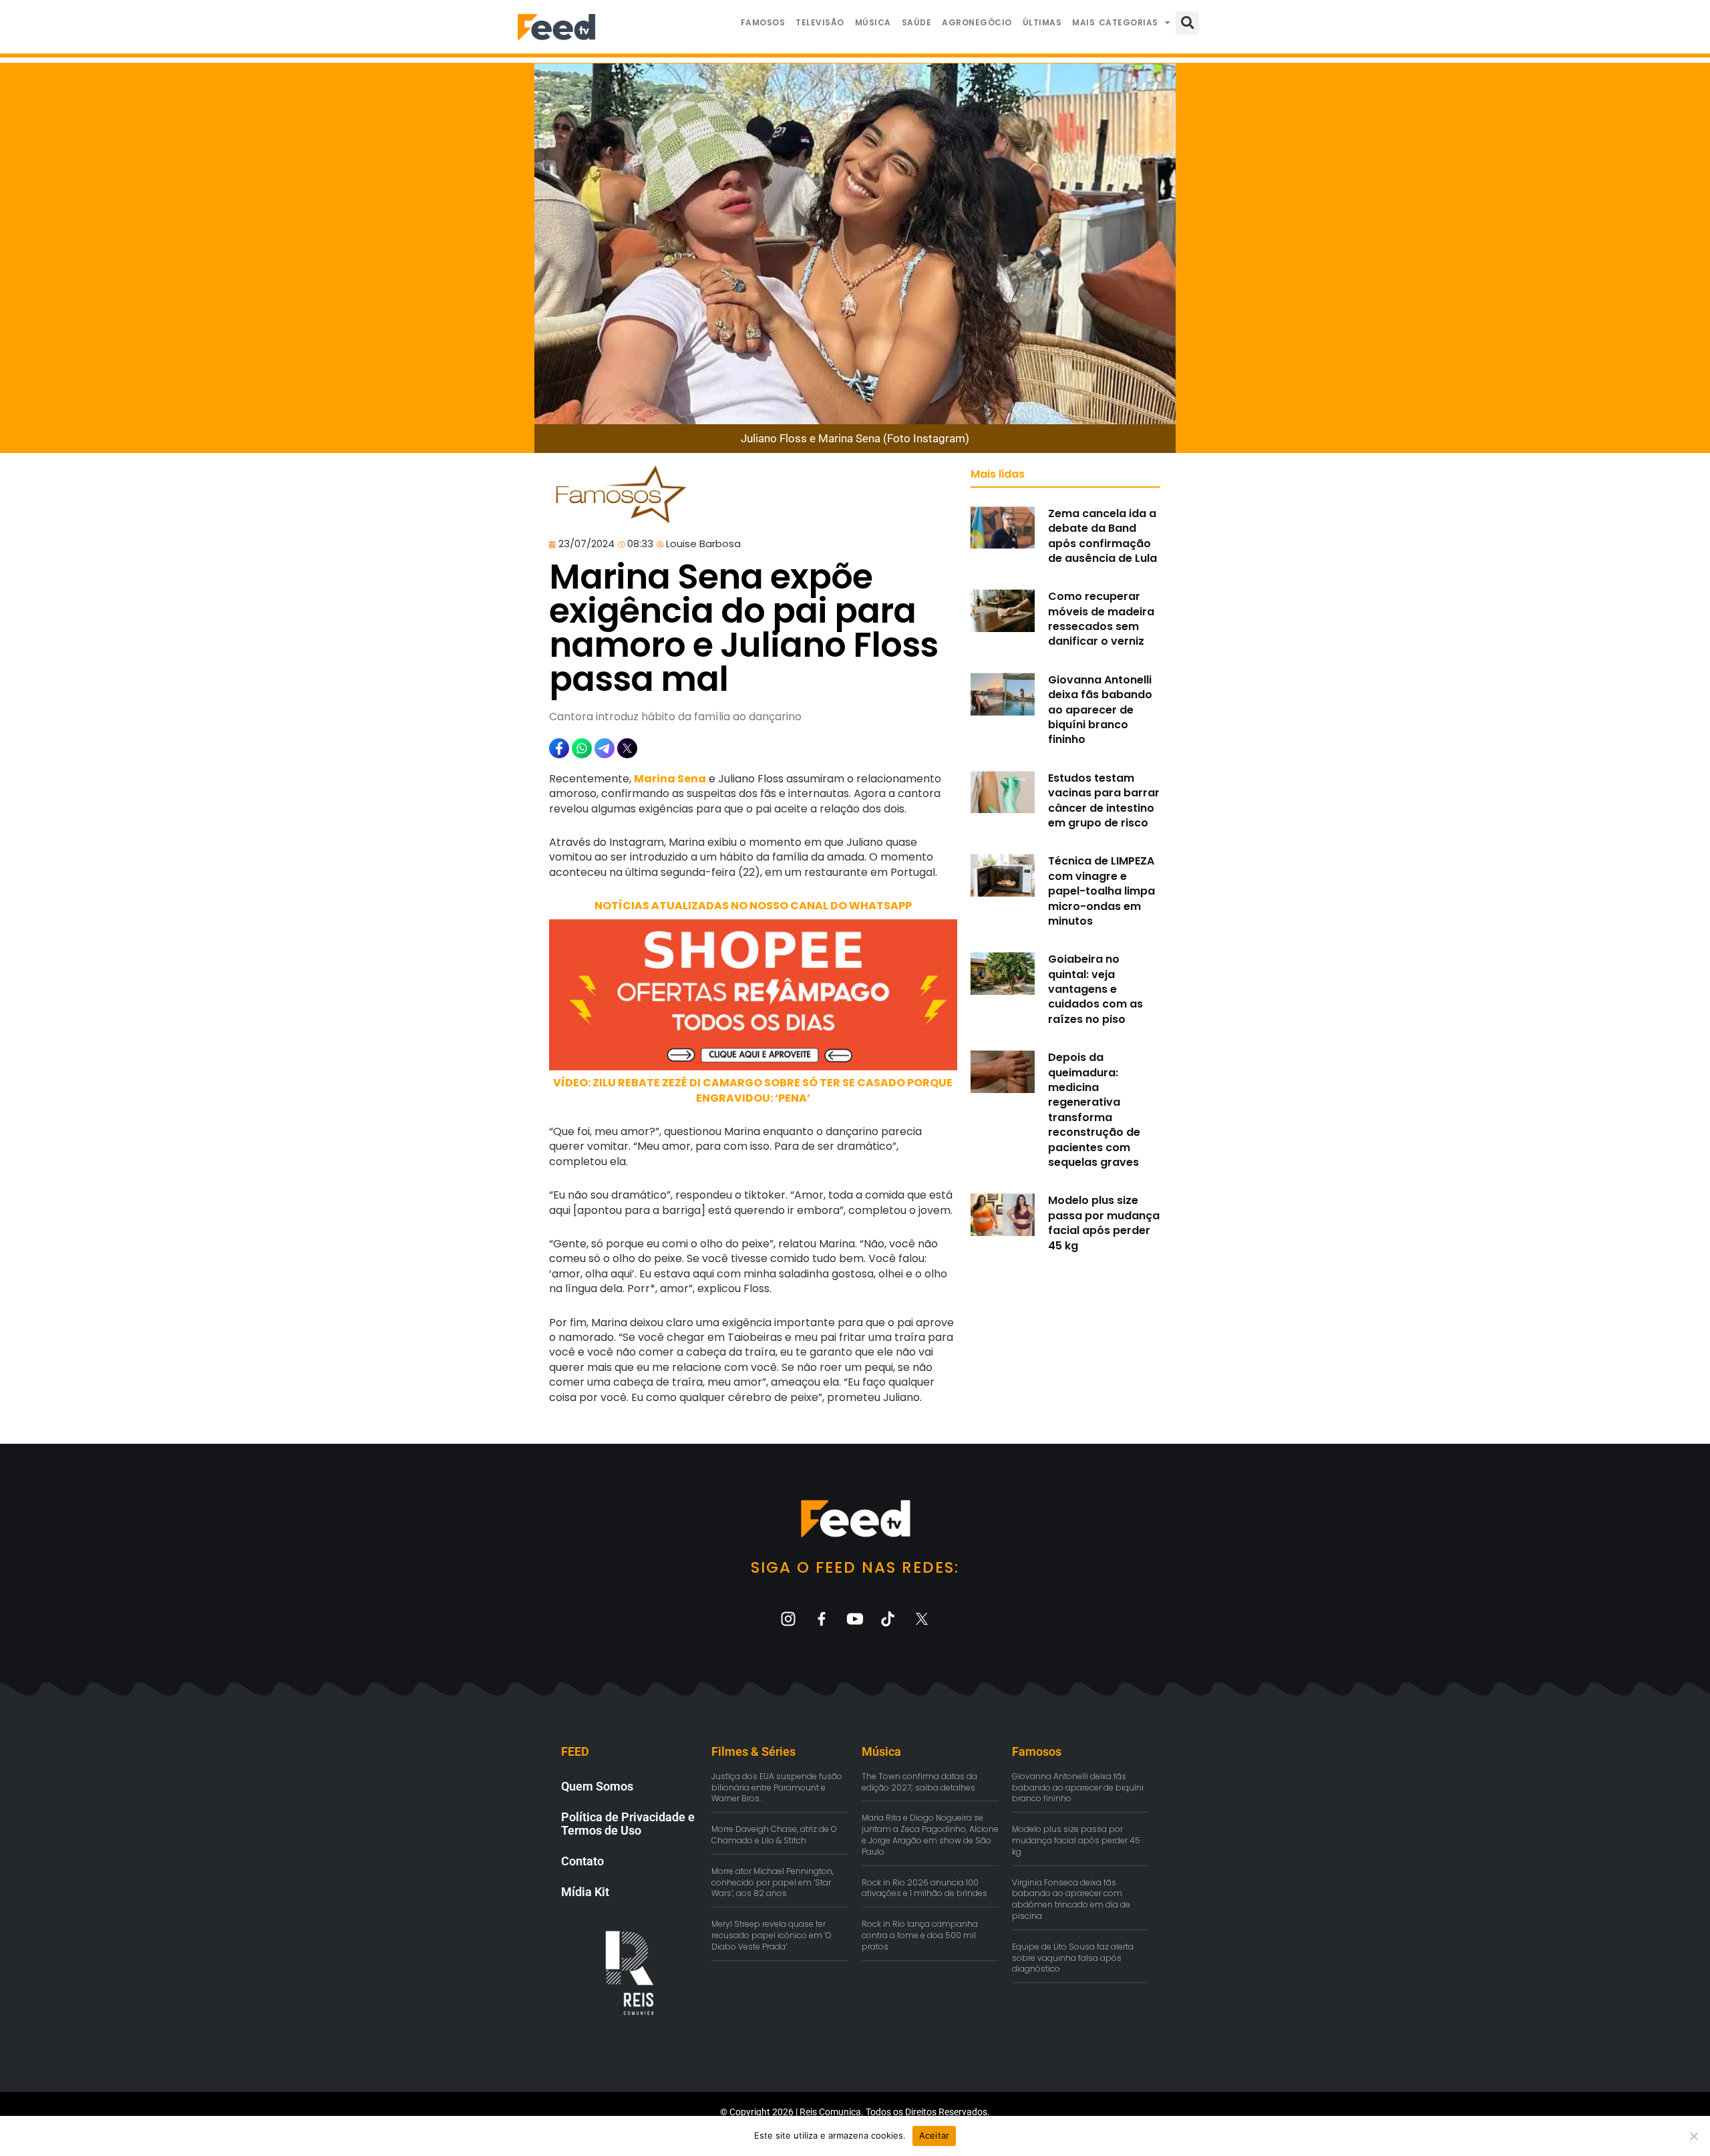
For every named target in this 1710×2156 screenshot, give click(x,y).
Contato (582, 1861)
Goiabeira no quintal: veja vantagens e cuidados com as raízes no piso (1095, 989)
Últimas (1042, 22)
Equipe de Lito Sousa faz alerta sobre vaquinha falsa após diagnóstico (1073, 1958)
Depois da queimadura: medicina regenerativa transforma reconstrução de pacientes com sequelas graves (1094, 1110)
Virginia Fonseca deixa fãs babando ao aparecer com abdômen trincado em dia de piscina (1071, 1899)
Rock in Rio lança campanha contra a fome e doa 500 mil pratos (920, 1935)
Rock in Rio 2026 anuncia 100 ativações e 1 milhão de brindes (924, 1888)
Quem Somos (597, 1786)
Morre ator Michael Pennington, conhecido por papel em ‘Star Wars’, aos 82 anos (773, 1882)
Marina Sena (670, 779)
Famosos (763, 22)
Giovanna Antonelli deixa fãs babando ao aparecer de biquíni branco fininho (1100, 710)
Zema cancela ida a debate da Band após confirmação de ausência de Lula (1102, 536)
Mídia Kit (585, 1892)
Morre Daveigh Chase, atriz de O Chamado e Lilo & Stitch (774, 1835)
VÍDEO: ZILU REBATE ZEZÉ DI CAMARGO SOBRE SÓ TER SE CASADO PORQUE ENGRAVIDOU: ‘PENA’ (753, 1090)
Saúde (917, 22)
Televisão (820, 22)
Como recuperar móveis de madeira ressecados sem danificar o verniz (1101, 619)
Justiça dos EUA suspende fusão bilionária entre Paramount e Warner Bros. (777, 1788)
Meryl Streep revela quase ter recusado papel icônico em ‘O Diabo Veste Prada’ (772, 1935)
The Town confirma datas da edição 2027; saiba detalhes (919, 1782)
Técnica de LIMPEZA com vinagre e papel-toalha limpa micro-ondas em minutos (1101, 891)
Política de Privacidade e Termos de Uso (628, 1824)
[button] (1187, 23)
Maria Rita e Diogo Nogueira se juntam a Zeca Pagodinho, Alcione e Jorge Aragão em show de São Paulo (930, 1834)
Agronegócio (977, 22)
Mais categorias (1115, 22)
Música (873, 22)
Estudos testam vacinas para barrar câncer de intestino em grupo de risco (1104, 800)
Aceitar (934, 2135)
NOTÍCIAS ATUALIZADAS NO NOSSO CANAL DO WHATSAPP (753, 906)
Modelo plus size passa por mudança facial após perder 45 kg (1104, 1223)
